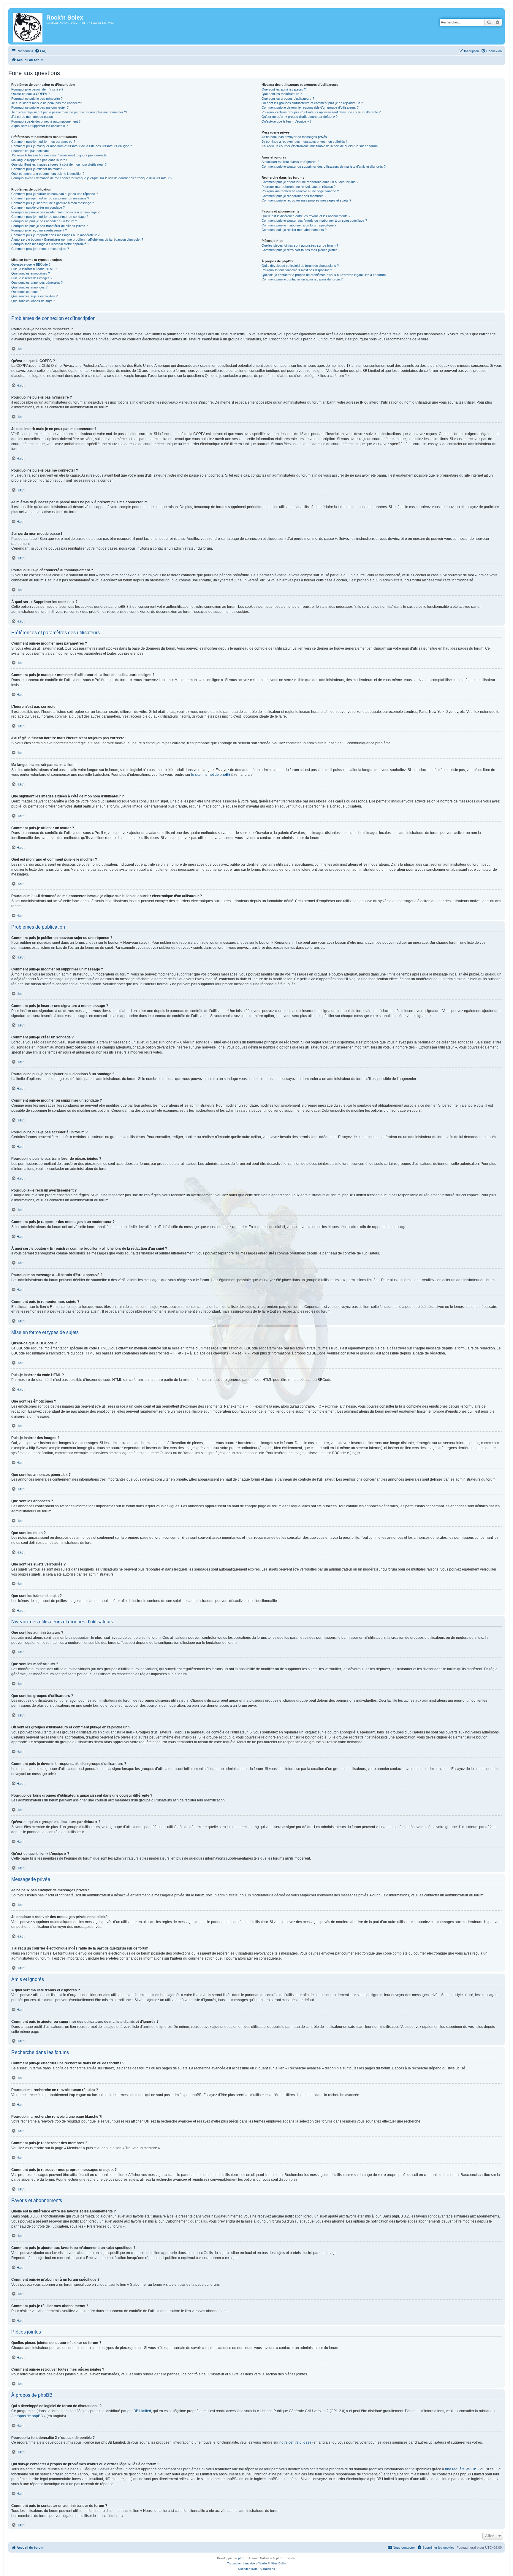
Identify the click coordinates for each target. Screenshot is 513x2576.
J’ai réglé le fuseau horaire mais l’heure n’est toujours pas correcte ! (60, 155)
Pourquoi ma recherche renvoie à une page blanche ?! (301, 191)
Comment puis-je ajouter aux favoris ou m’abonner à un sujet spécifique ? (314, 221)
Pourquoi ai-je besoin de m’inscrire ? (37, 89)
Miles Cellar (278, 2563)
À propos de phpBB (27, 2416)
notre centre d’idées (295, 2442)
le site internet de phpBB (211, 775)
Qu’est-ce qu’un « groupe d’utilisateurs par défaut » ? (300, 117)
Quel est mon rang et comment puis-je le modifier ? (48, 174)
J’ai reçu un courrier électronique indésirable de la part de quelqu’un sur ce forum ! (320, 146)
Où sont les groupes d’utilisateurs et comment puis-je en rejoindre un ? (312, 103)
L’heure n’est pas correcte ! (31, 151)
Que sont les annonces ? (29, 287)
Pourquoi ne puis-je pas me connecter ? (40, 107)
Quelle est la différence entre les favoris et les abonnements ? (306, 216)
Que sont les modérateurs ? (282, 94)
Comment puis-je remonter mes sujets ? (40, 249)
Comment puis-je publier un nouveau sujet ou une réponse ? (54, 194)
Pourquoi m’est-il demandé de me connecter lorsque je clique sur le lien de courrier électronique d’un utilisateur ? (92, 178)
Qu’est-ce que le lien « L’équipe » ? (286, 121)
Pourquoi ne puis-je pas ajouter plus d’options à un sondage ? (55, 212)
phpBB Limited (139, 2411)
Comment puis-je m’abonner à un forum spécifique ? (299, 225)
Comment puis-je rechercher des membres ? (294, 196)
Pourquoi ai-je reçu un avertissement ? (39, 230)
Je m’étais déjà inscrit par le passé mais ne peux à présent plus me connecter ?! (69, 112)
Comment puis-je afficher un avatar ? (38, 169)
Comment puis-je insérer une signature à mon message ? (53, 203)
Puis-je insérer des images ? (32, 278)
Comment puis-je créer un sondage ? (38, 207)
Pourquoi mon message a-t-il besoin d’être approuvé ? (50, 244)
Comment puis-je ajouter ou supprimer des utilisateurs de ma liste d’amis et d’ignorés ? (324, 166)
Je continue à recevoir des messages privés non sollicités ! (304, 142)
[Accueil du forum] (28, 26)
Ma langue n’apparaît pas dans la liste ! (39, 160)
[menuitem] (41, 51)
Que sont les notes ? (26, 292)
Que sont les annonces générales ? (37, 283)
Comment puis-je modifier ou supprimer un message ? (50, 198)
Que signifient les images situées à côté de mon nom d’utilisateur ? (59, 164)
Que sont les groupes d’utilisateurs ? (288, 99)
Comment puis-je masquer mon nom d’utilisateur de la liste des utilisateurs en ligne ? (72, 146)
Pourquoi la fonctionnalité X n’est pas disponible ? (297, 270)
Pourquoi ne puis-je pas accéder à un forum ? (44, 221)
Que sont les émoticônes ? (31, 273)
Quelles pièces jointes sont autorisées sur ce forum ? (300, 245)
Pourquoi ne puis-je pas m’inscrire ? (37, 99)
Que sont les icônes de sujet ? (33, 301)
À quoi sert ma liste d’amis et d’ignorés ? (290, 162)
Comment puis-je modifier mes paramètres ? (43, 142)
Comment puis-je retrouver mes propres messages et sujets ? (306, 200)
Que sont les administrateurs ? (284, 89)
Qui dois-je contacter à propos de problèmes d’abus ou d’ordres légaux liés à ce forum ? (325, 275)
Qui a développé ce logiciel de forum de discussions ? (300, 266)
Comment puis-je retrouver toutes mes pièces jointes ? (301, 250)
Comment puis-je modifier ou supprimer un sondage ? (50, 217)
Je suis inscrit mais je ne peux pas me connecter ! (47, 103)
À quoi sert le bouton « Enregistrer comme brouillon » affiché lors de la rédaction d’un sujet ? (77, 239)
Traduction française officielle (247, 2563)
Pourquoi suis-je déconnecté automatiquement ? (46, 121)
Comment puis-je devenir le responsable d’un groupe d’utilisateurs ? (310, 107)
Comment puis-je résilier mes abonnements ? (294, 230)
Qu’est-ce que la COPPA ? (30, 94)
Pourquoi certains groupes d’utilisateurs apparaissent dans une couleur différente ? (321, 112)
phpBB (243, 2558)
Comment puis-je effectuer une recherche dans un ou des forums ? (310, 182)
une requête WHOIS (461, 2469)
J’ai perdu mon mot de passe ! (33, 117)
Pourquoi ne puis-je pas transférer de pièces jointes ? (50, 226)
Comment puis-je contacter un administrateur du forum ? (302, 279)
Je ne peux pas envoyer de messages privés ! (295, 137)
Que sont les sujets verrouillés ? (34, 296)
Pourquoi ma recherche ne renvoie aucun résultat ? (299, 187)
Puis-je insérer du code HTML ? (34, 269)
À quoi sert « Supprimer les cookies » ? (39, 126)
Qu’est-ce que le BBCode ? (31, 264)
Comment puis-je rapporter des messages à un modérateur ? (55, 235)
